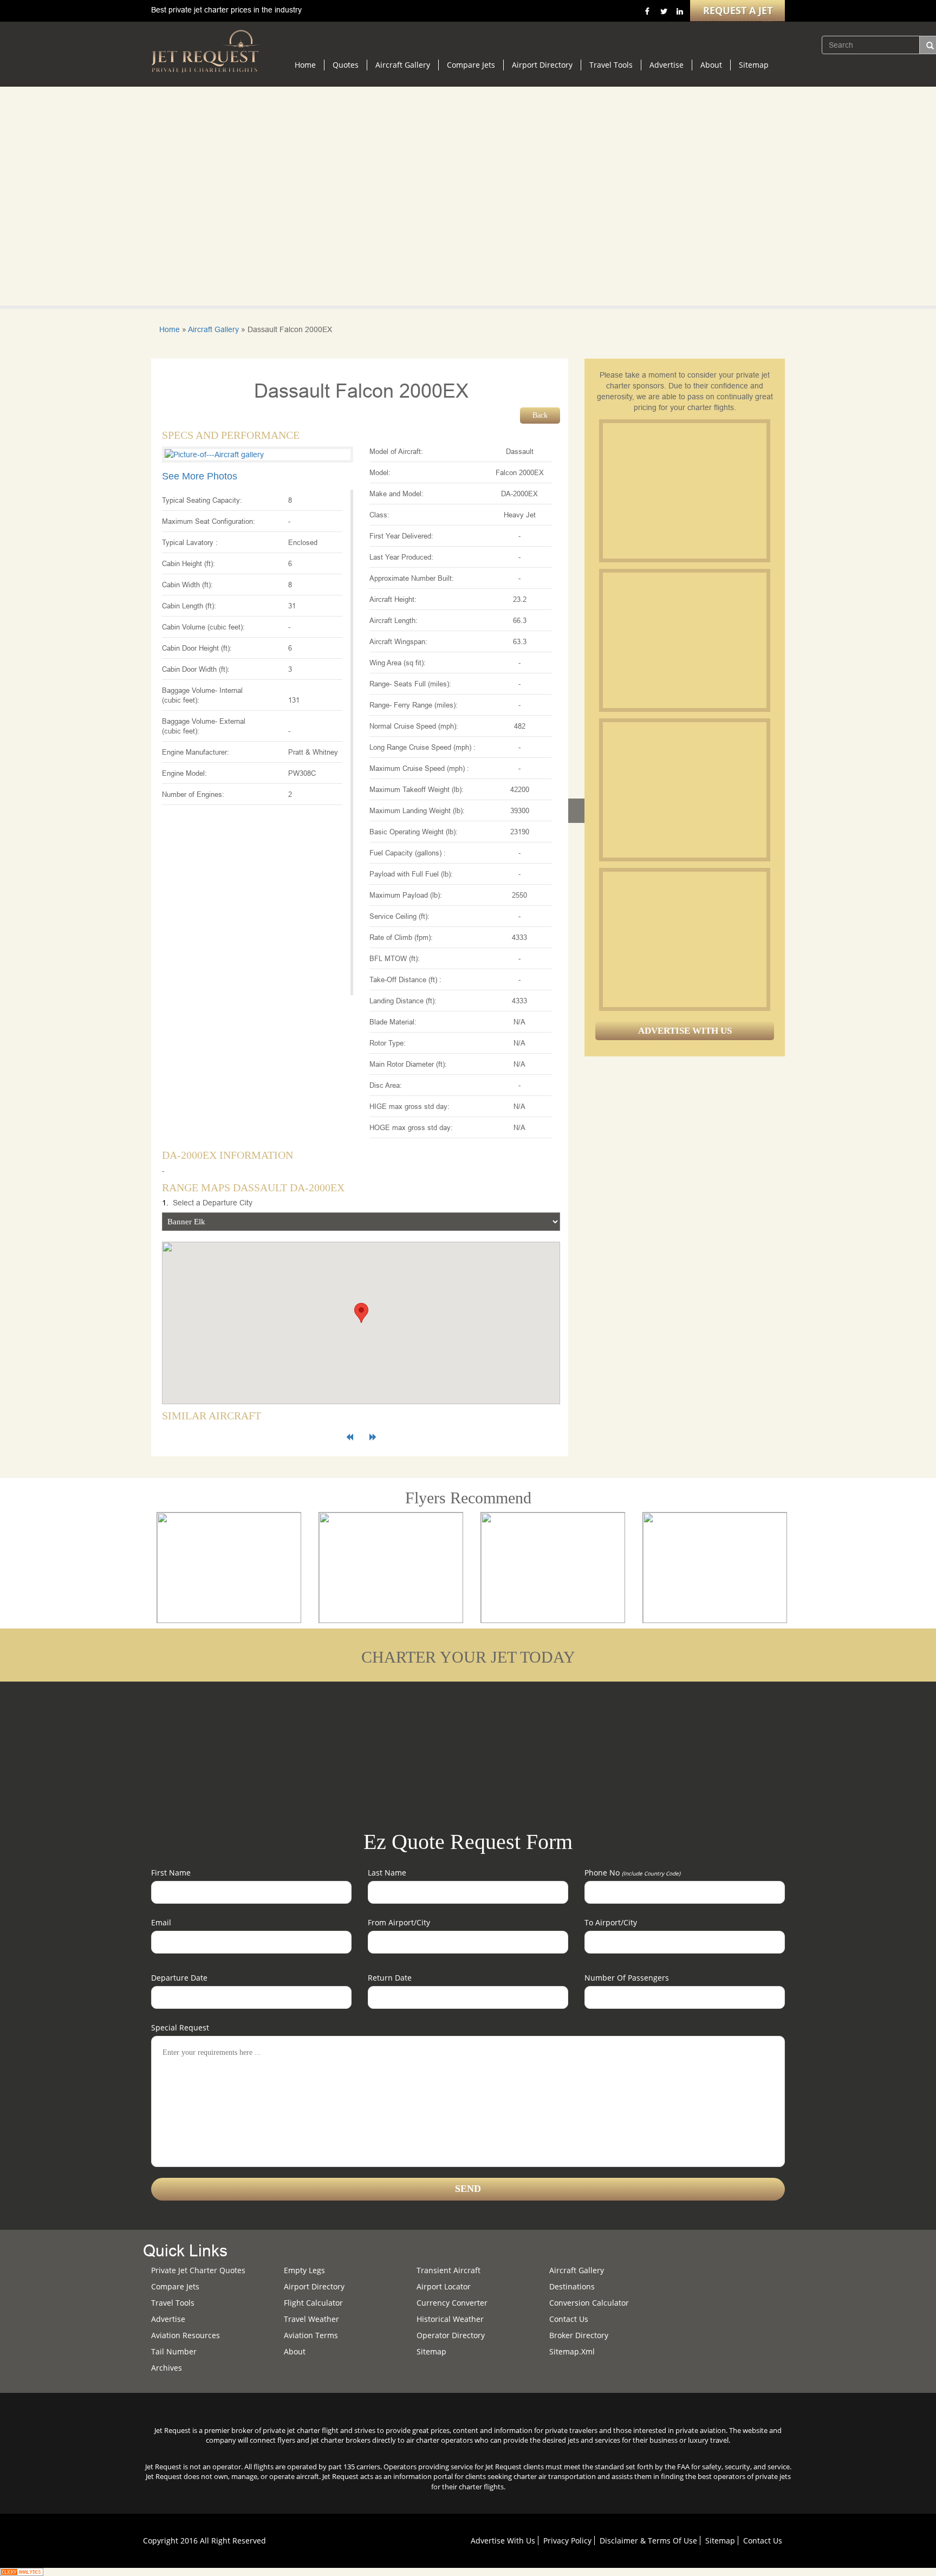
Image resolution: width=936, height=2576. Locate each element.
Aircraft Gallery (403, 65)
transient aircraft (448, 2270)
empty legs (304, 2270)
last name (387, 1873)
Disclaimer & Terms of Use (648, 2541)
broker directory (579, 2335)
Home (305, 65)
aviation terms (311, 2335)
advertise (168, 2319)
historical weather (450, 2319)
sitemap (431, 2351)
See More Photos (200, 476)
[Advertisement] (684, 491)
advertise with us (503, 2541)
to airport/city (611, 1922)
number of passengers (627, 1978)
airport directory (314, 2286)
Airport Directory (542, 65)
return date (390, 1978)
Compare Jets (471, 65)
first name (171, 1873)
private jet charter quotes (198, 2270)
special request (180, 2027)
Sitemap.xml (572, 2351)
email (161, 1922)
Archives (167, 2368)
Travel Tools (611, 65)
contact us (763, 2541)
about (295, 2351)
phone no (632, 1873)
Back (540, 415)
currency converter (452, 2303)
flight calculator (313, 2303)
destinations (572, 2286)
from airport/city (399, 1922)
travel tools (173, 2303)
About (711, 65)
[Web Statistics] (22, 2571)
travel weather (311, 2319)
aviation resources (186, 2335)
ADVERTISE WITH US (685, 1031)
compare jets (175, 2286)
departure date (179, 1978)
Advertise (667, 65)
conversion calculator (589, 2303)
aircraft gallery (577, 2270)
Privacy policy (567, 2541)
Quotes (346, 65)
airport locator (444, 2286)
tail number (174, 2351)
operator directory (451, 2335)
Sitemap (754, 65)
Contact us (569, 2319)
